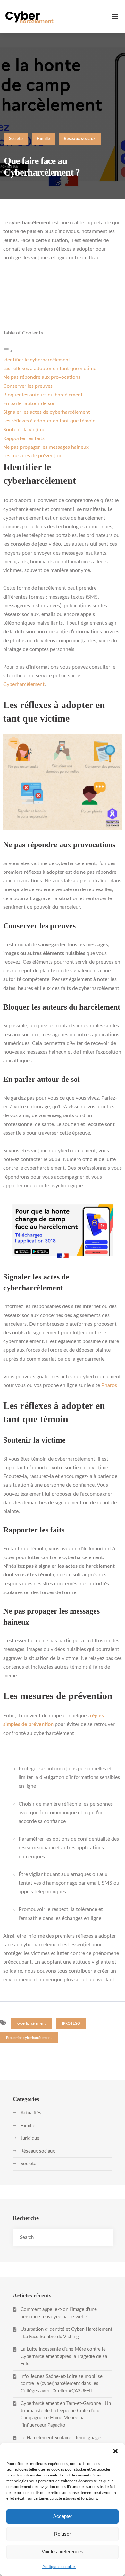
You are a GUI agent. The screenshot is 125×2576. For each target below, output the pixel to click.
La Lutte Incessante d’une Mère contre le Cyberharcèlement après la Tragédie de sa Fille (64, 2356)
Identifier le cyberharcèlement (37, 360)
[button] (115, 2451)
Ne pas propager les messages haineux (46, 447)
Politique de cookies (59, 2567)
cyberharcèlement (31, 2023)
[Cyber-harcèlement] (29, 17)
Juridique (30, 2138)
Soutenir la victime (24, 430)
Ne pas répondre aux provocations (42, 377)
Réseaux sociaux (80, 139)
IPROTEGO (71, 2023)
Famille (44, 139)
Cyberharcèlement (24, 684)
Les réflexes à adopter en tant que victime (50, 369)
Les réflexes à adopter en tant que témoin (49, 421)
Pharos (109, 1385)
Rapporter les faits (24, 438)
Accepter (63, 2516)
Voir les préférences (63, 2551)
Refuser (63, 2534)
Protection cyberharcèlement (29, 2038)
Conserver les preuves (28, 386)
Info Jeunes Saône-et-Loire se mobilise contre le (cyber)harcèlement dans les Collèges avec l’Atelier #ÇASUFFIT (62, 2384)
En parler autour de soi (29, 403)
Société (16, 139)
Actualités (31, 2113)
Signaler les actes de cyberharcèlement (47, 412)
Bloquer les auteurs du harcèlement (43, 395)
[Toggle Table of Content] (8, 351)
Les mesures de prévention (33, 456)
